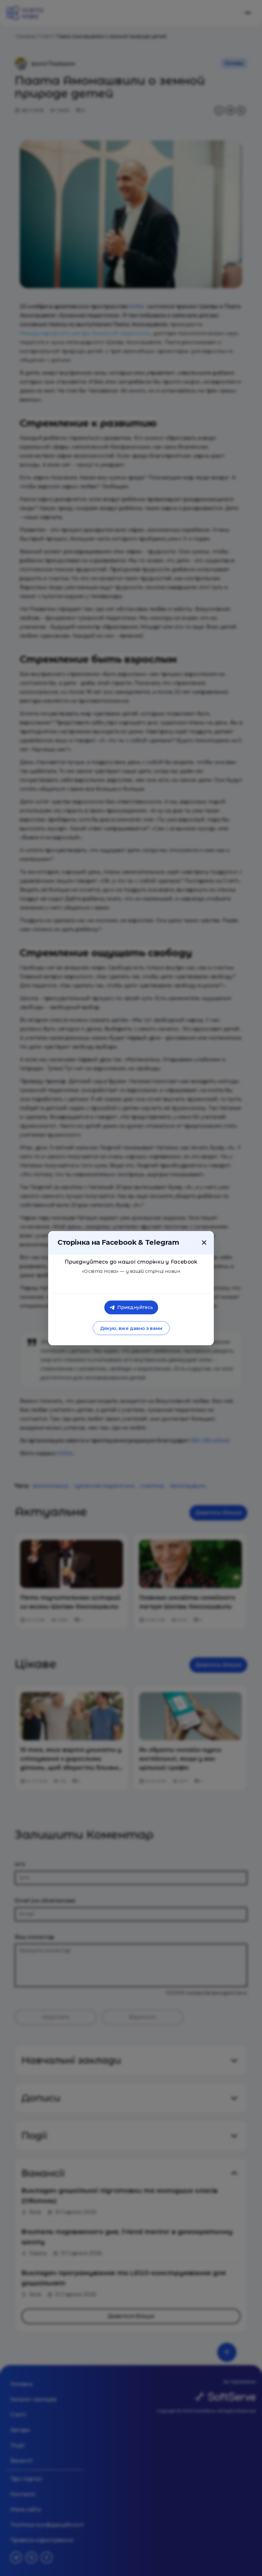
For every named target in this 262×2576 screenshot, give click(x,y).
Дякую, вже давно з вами (131, 1328)
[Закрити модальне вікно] (204, 1242)
